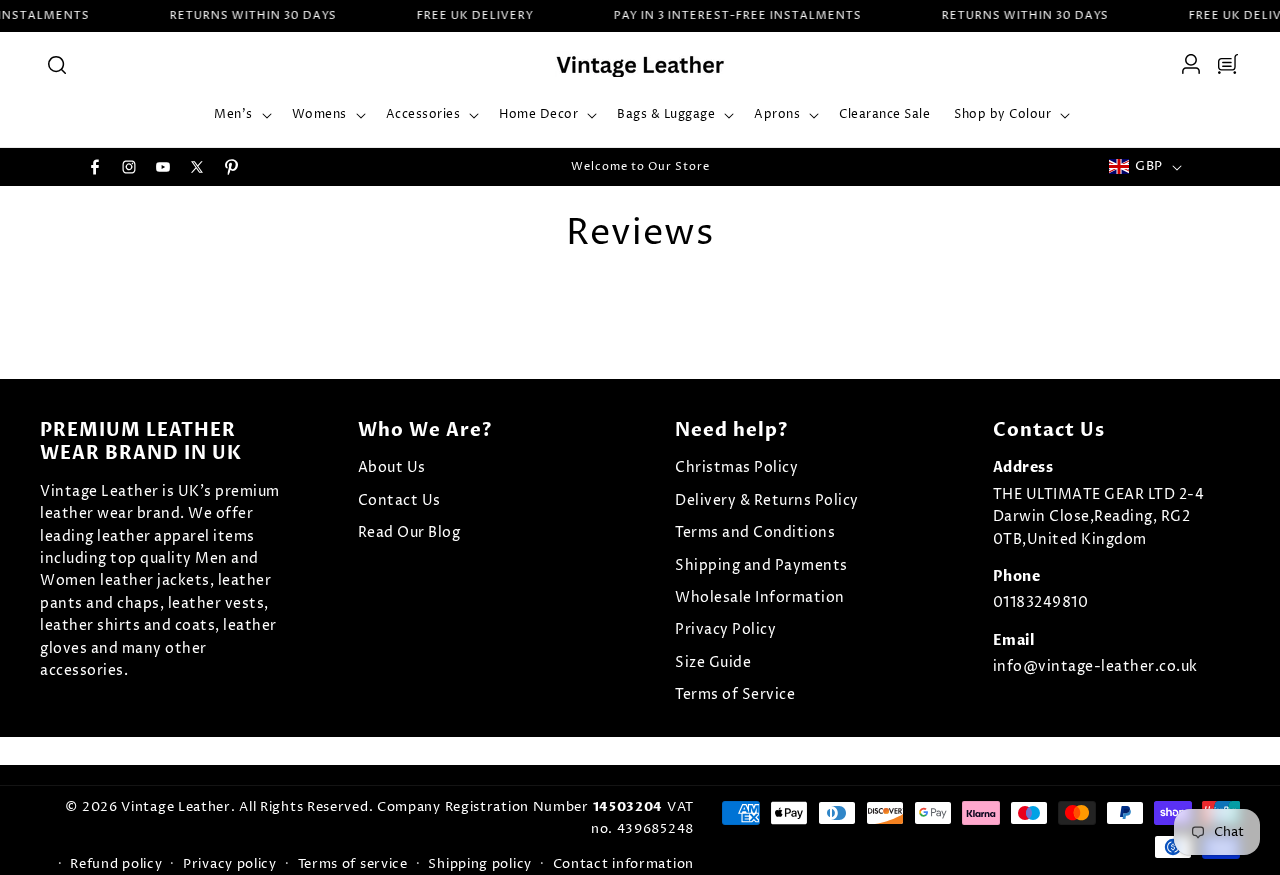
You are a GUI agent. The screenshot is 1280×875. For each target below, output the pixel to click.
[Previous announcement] (427, 167)
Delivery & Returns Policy (767, 500)
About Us (392, 467)
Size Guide (713, 662)
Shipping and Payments (761, 565)
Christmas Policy (736, 467)
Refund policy (116, 864)
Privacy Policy (725, 629)
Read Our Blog (409, 532)
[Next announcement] (853, 167)
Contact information (623, 864)
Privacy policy (230, 864)
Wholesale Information (760, 597)
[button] (56, 64)
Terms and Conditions (755, 532)
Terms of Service (735, 694)
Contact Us (399, 500)
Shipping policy (480, 864)
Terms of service (353, 864)
